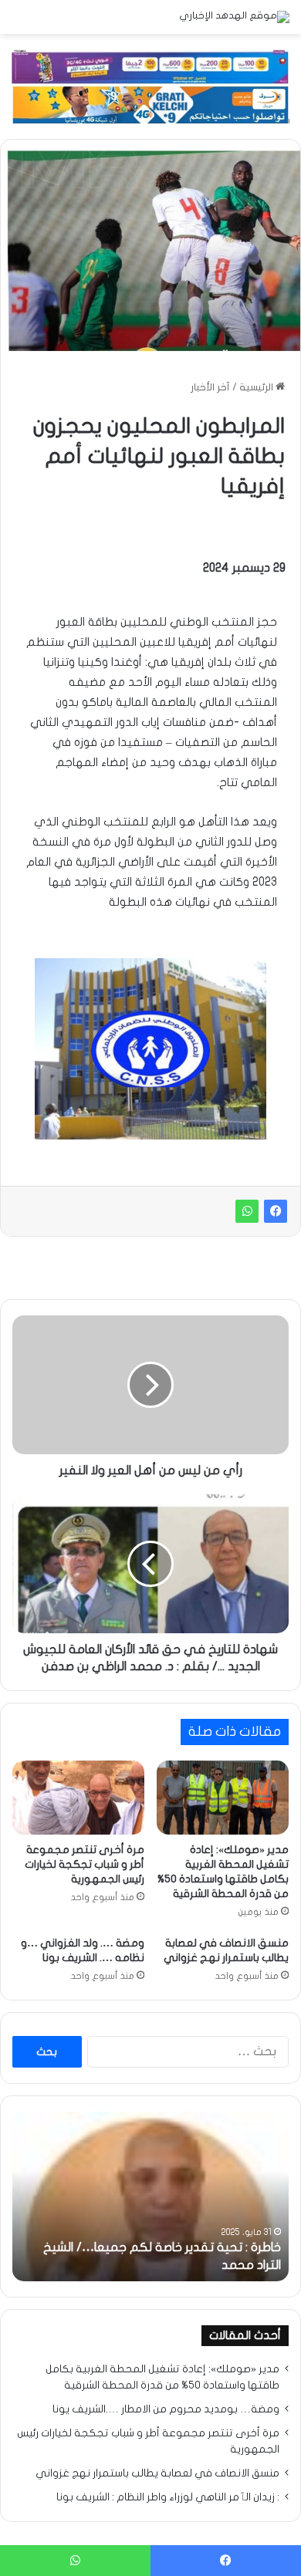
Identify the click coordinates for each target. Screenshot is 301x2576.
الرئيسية (257, 387)
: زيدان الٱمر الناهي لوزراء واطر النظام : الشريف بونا (168, 2497)
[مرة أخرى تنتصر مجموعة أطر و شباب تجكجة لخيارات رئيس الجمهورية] (78, 1798)
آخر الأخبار (210, 387)
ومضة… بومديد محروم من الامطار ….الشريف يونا (166, 2409)
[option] (150, 2196)
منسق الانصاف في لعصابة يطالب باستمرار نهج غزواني (157, 2473)
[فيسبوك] (276, 1211)
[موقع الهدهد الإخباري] (234, 17)
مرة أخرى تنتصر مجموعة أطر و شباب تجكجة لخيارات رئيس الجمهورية (85, 1864)
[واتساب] (247, 1211)
